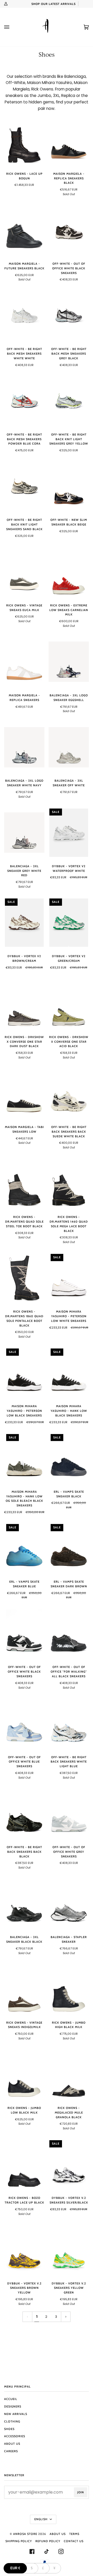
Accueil (11, 2399)
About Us (12, 2444)
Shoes (9, 2429)
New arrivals (16, 2414)
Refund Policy (48, 2541)
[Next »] (66, 2317)
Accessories (15, 2436)
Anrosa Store (25, 2534)
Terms (74, 2534)
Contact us (74, 2541)
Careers (11, 2451)
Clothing (12, 2421)
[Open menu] (12, 27)
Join (81, 2492)
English (41, 2519)
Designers (13, 2406)
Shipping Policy (19, 2541)
